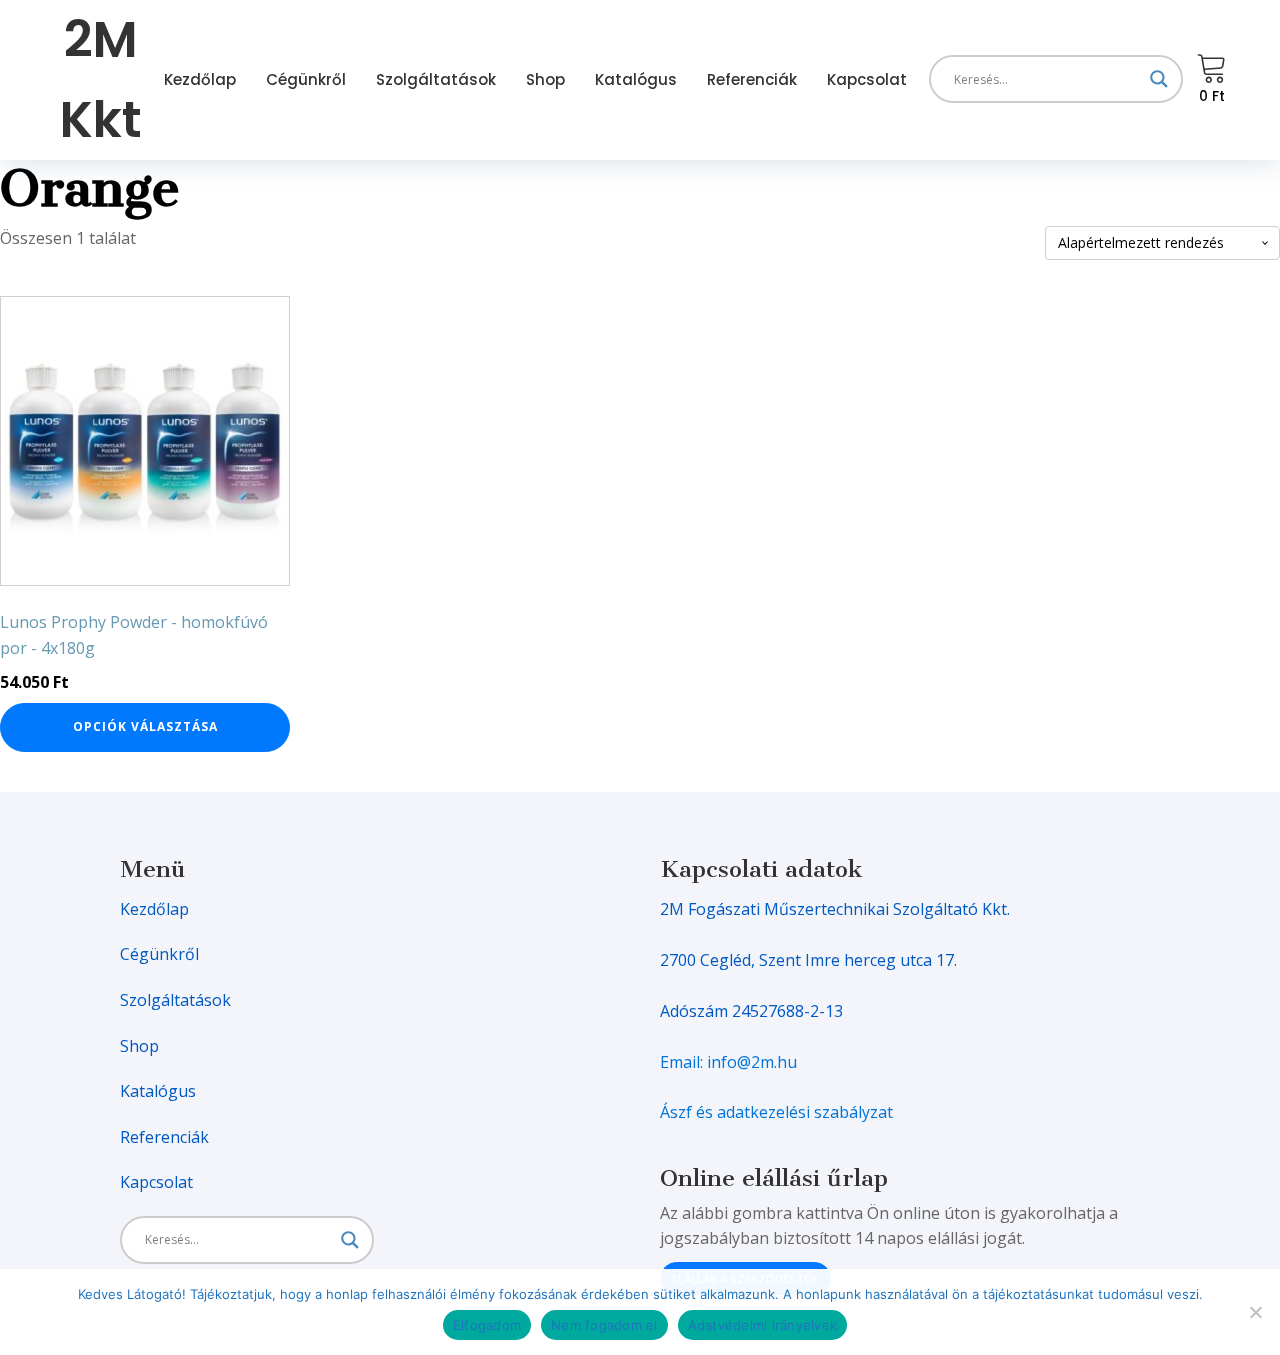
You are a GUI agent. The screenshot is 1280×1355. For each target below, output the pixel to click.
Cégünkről (306, 79)
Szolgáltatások (436, 79)
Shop (545, 79)
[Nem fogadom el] (1255, 1312)
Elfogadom (487, 1325)
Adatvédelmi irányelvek (763, 1325)
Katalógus (636, 79)
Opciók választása (145, 726)
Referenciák (752, 79)
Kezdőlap (200, 79)
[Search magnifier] (1159, 79)
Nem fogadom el (604, 1325)
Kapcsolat (867, 79)
